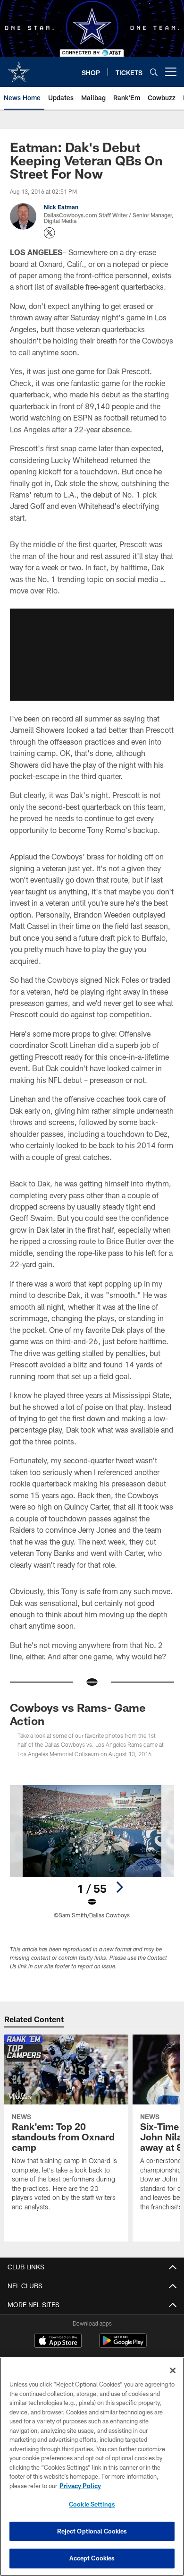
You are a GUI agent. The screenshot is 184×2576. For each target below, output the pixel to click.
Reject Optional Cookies (92, 2531)
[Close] (173, 2370)
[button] (92, 655)
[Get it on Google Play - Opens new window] (123, 2345)
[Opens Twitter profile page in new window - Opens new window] (50, 233)
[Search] (154, 72)
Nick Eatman (61, 207)
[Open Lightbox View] (92, 1852)
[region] (92, 2467)
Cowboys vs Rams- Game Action (78, 1714)
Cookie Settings (92, 2504)
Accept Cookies (92, 2558)
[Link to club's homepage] (19, 68)
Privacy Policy (80, 2486)
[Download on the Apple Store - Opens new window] (58, 2342)
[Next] (119, 1887)
